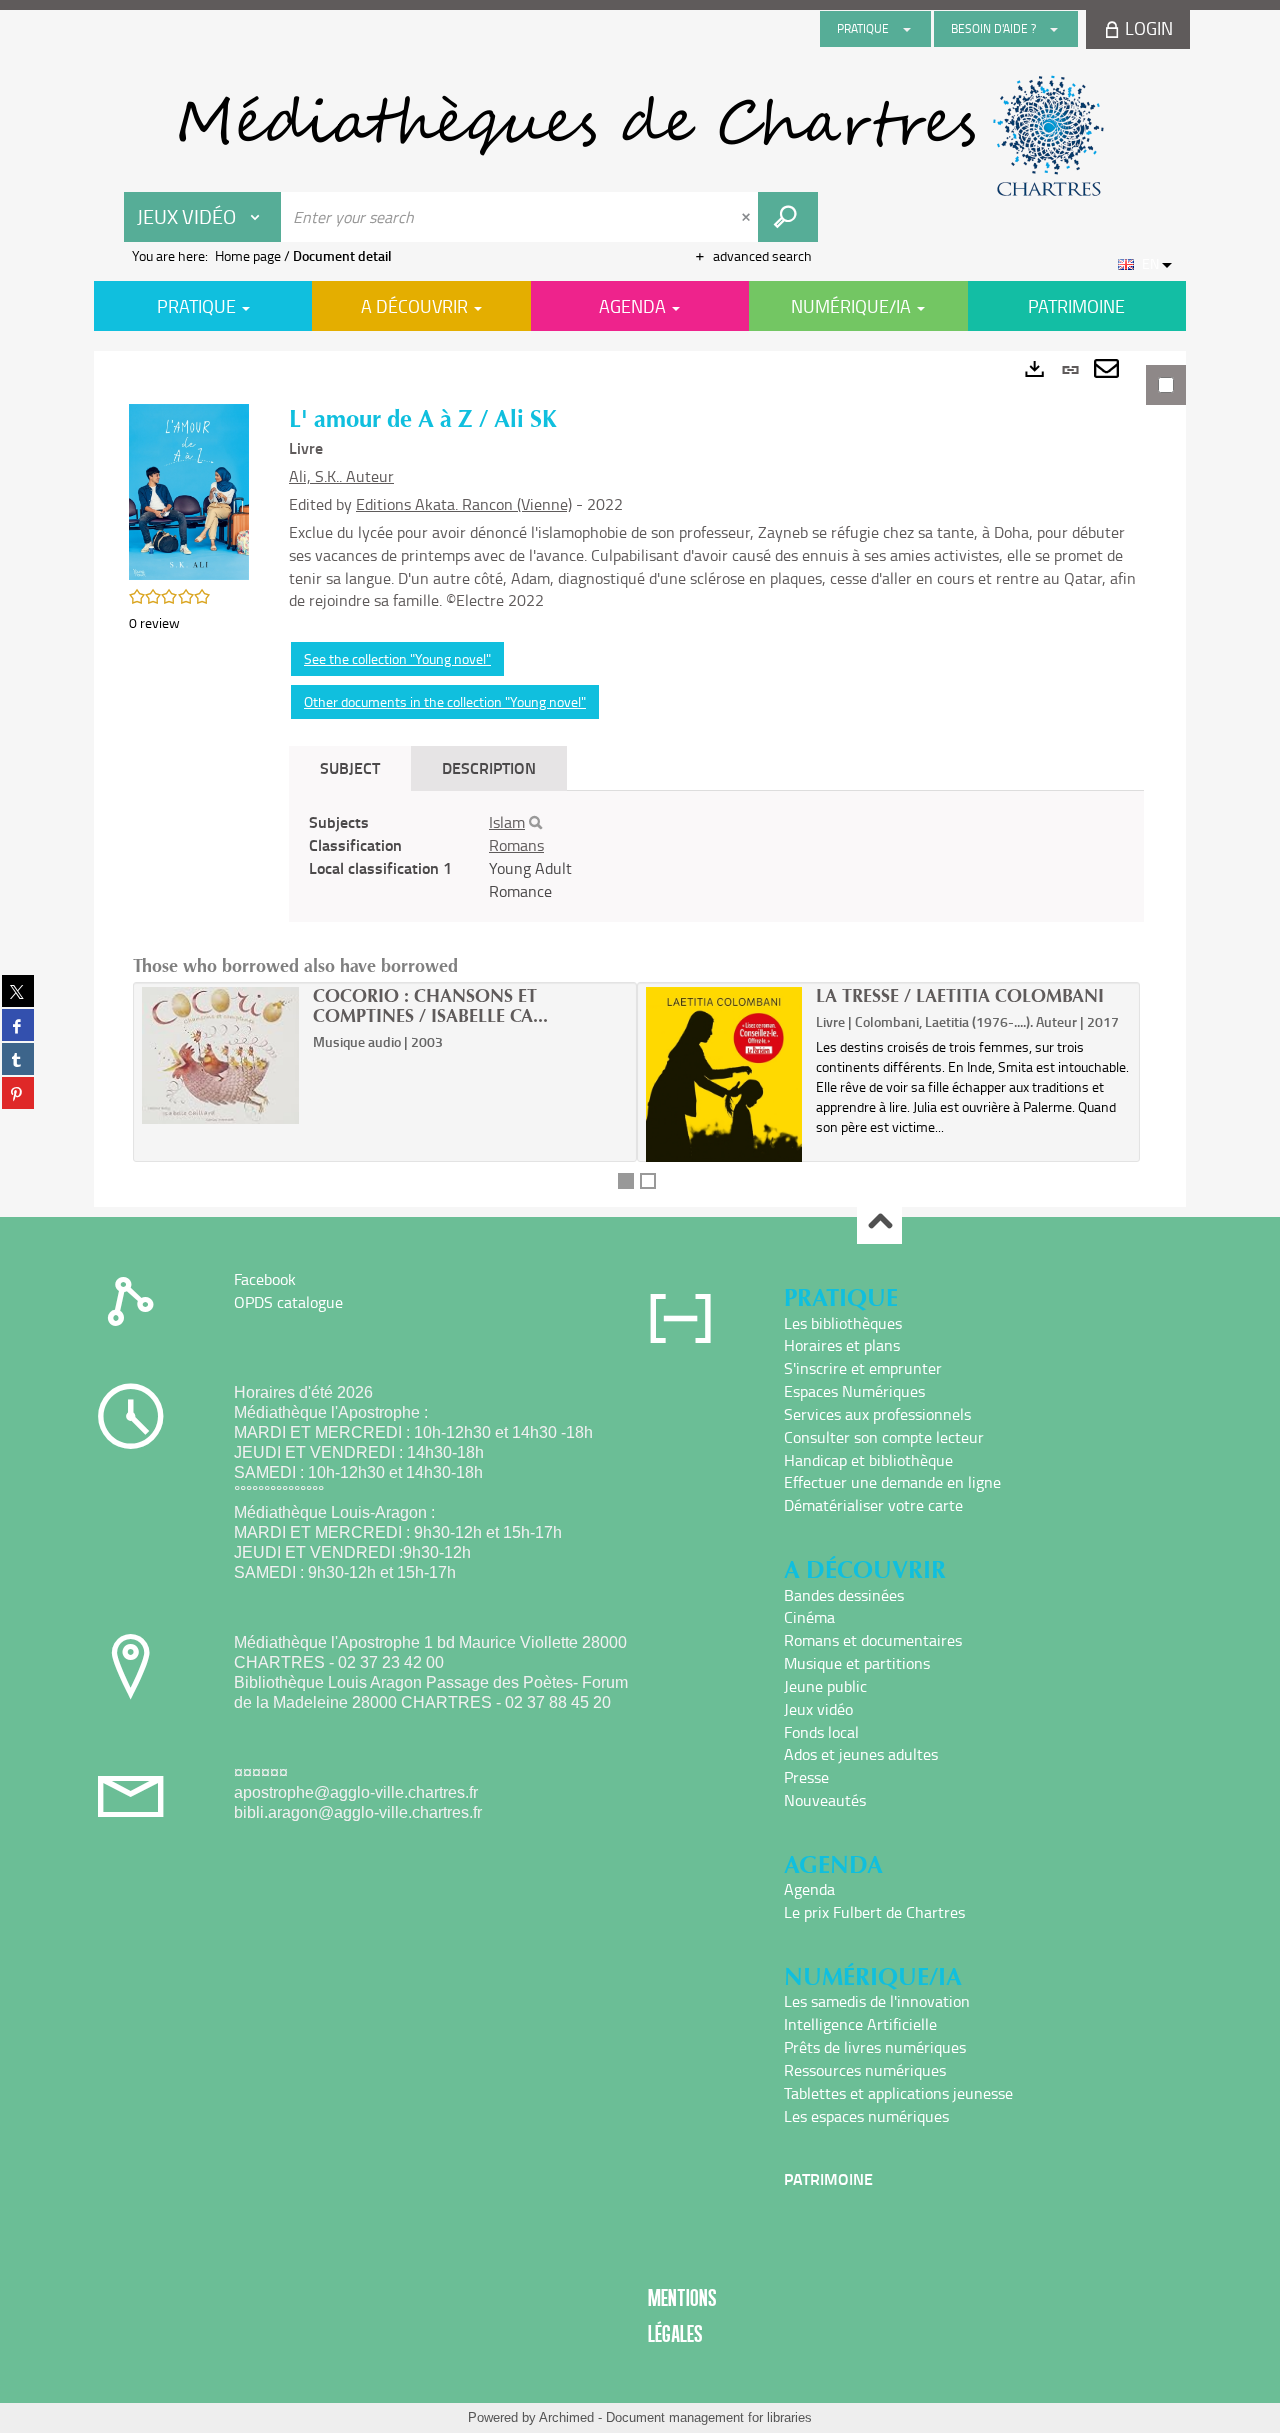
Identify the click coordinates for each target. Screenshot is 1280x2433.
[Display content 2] (648, 1181)
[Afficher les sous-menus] (907, 29)
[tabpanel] (640, 779)
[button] (189, 490)
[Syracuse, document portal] (640, 136)
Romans (516, 845)
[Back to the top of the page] (879, 1222)
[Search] (535, 823)
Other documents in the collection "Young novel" (445, 701)
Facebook (265, 1279)
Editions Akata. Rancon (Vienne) (464, 504)
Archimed (566, 2417)
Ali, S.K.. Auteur (341, 476)
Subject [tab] (350, 767)
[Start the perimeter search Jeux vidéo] (788, 217)
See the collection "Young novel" (397, 658)
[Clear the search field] (748, 217)
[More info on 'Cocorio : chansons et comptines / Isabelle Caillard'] (220, 1055)
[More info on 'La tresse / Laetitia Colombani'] (724, 1114)
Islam (507, 822)
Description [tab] (489, 767)
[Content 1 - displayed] (626, 1181)
